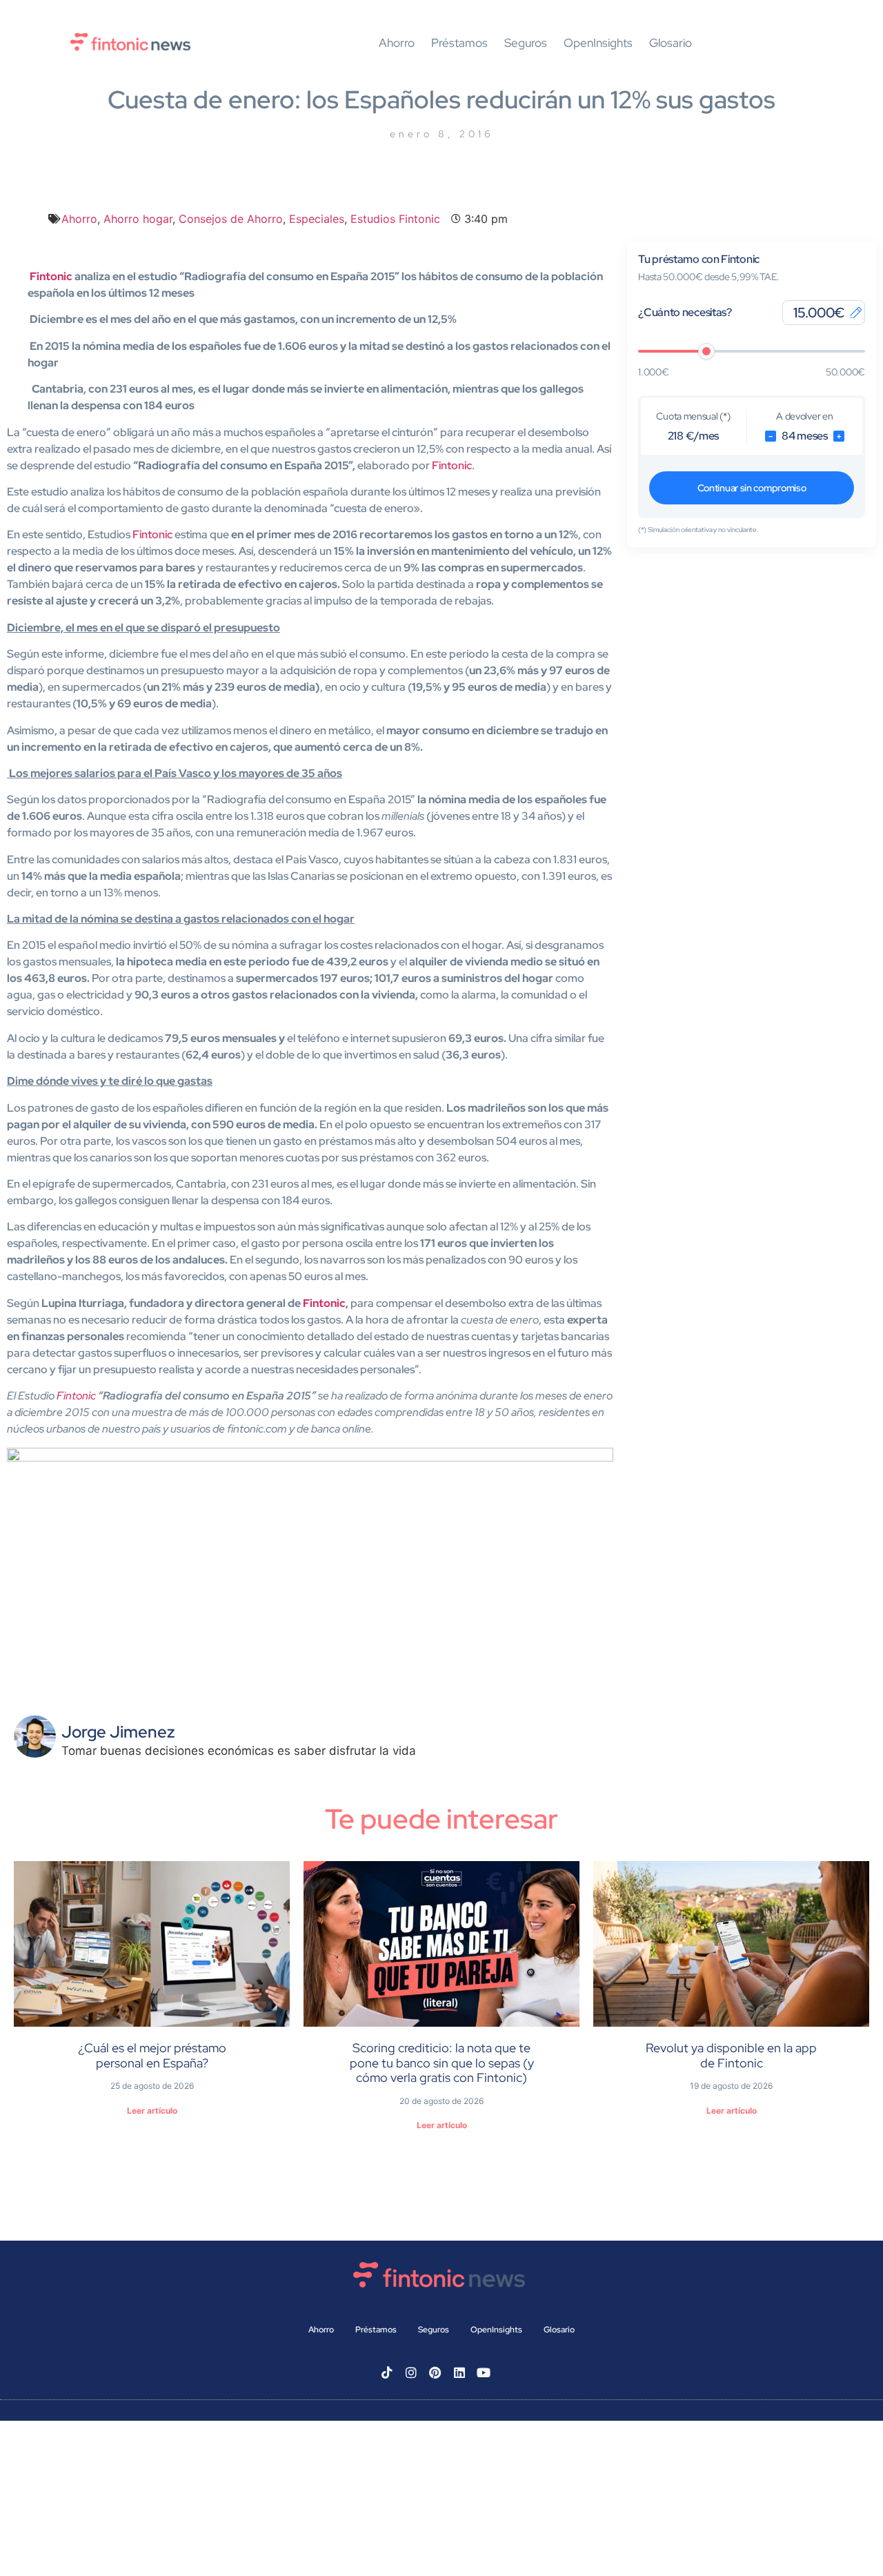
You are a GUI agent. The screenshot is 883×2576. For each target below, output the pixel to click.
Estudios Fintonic (395, 219)
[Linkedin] (459, 2372)
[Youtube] (484, 2372)
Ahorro (397, 43)
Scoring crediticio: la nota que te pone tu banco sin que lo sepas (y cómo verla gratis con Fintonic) (442, 2063)
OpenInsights (598, 43)
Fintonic (51, 276)
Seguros (526, 43)
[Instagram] (411, 2372)
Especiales (317, 219)
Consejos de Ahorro (231, 219)
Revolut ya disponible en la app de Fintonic (731, 2055)
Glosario (671, 43)
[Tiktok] (387, 2372)
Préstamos (459, 43)
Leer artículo (152, 2111)
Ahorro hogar (138, 219)
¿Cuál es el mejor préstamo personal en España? (152, 2055)
